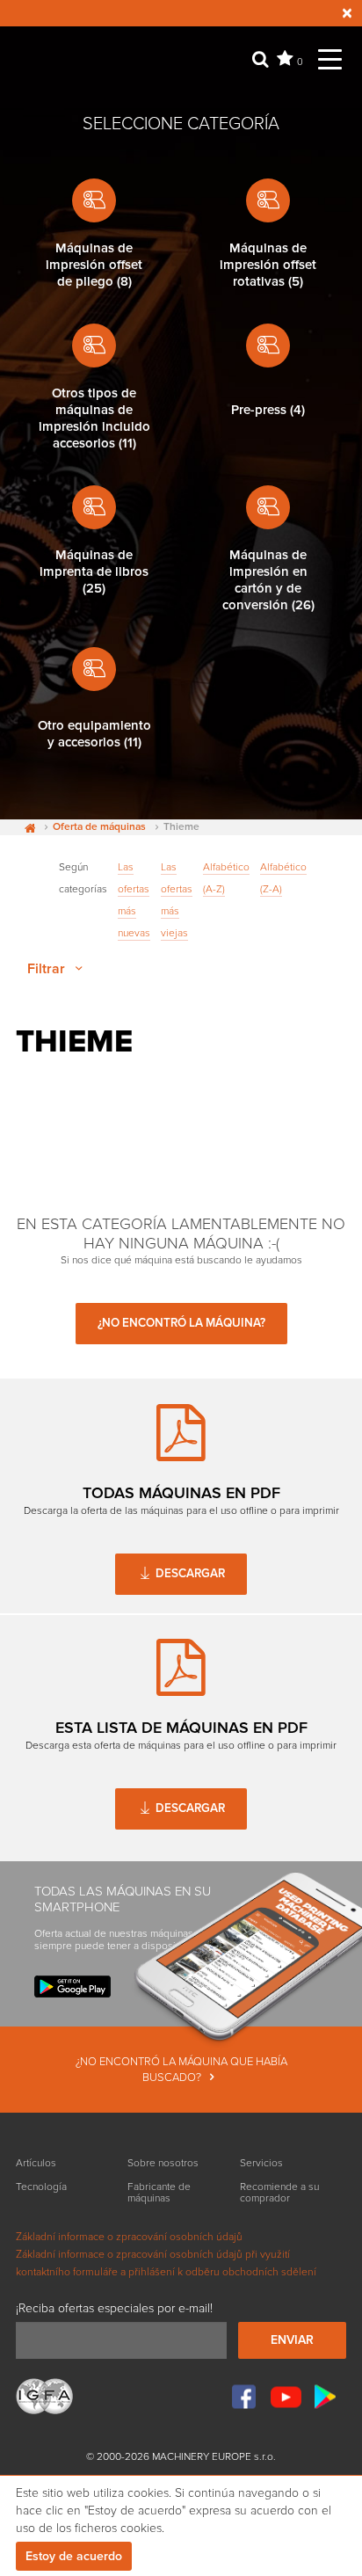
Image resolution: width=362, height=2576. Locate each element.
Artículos (36, 2163)
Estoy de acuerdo (74, 2556)
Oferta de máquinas (99, 827)
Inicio (25, 827)
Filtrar (48, 969)
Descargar (189, 1574)
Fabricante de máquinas (159, 2193)
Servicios (261, 2163)
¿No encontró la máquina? (181, 1323)
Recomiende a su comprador (279, 2193)
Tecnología (41, 2187)
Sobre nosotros (163, 2163)
